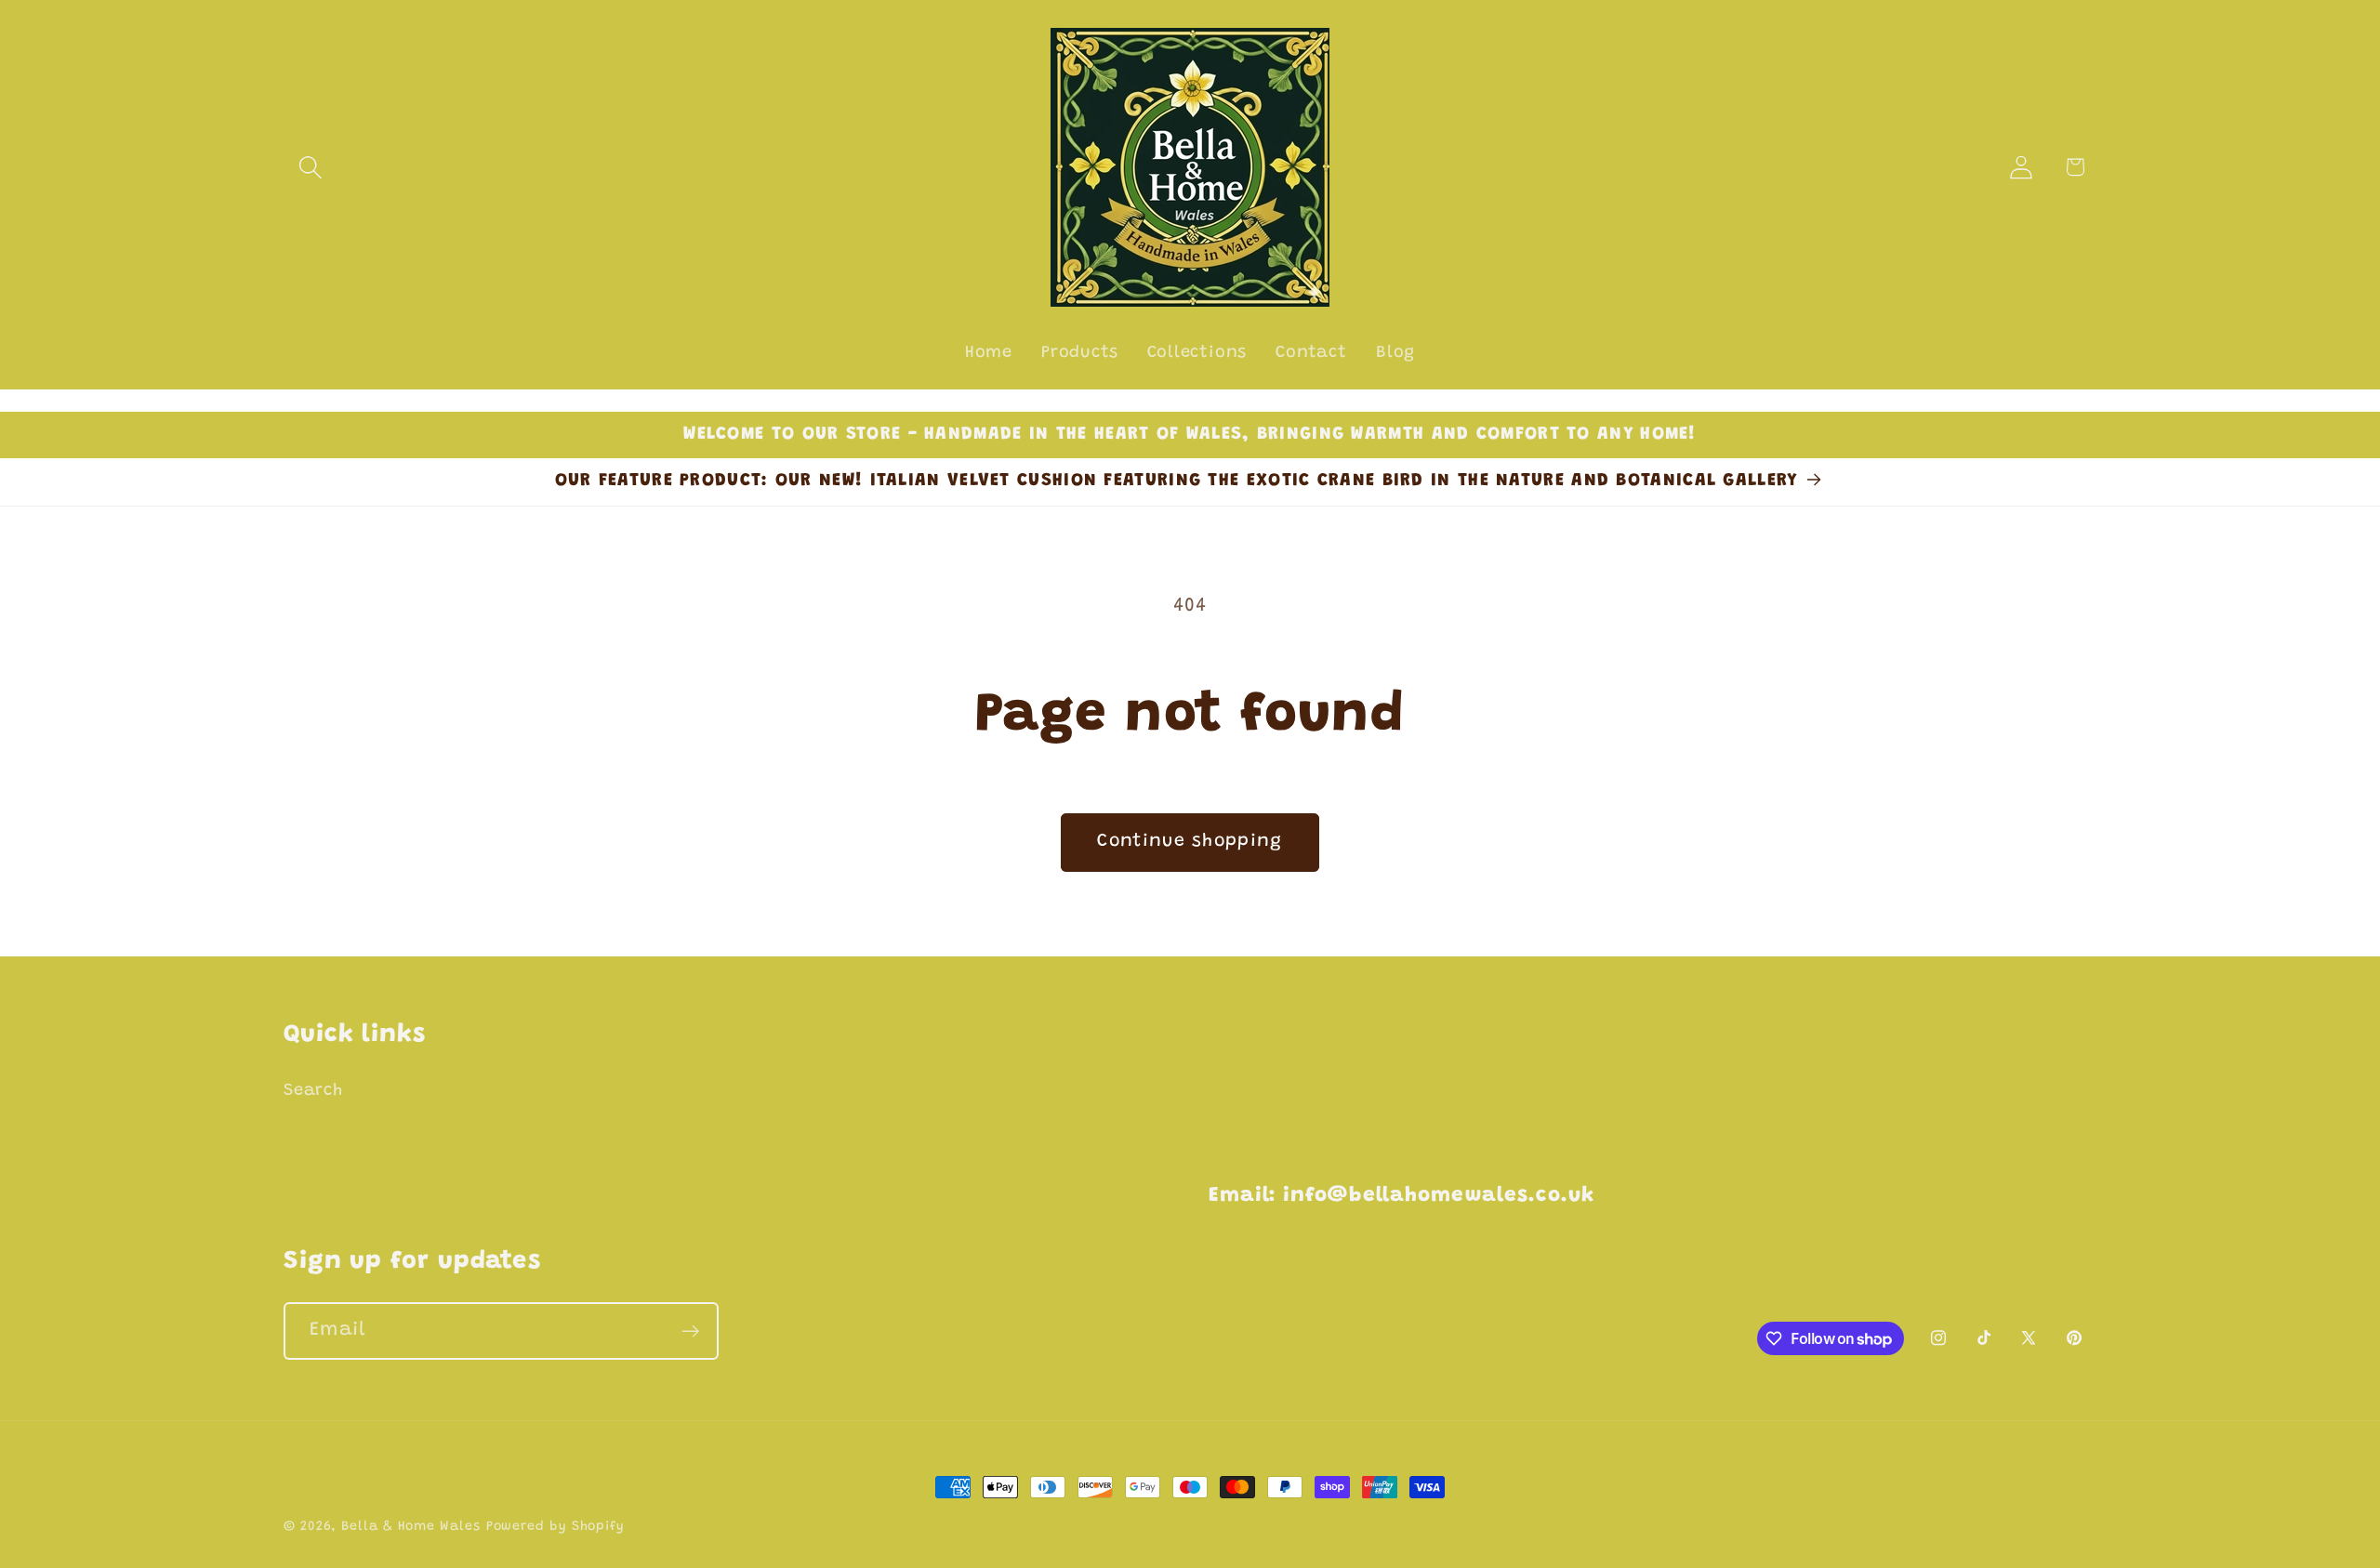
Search (313, 1091)
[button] (310, 167)
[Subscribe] (690, 1331)
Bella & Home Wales (410, 1527)
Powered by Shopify (555, 1527)
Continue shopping (1190, 842)
